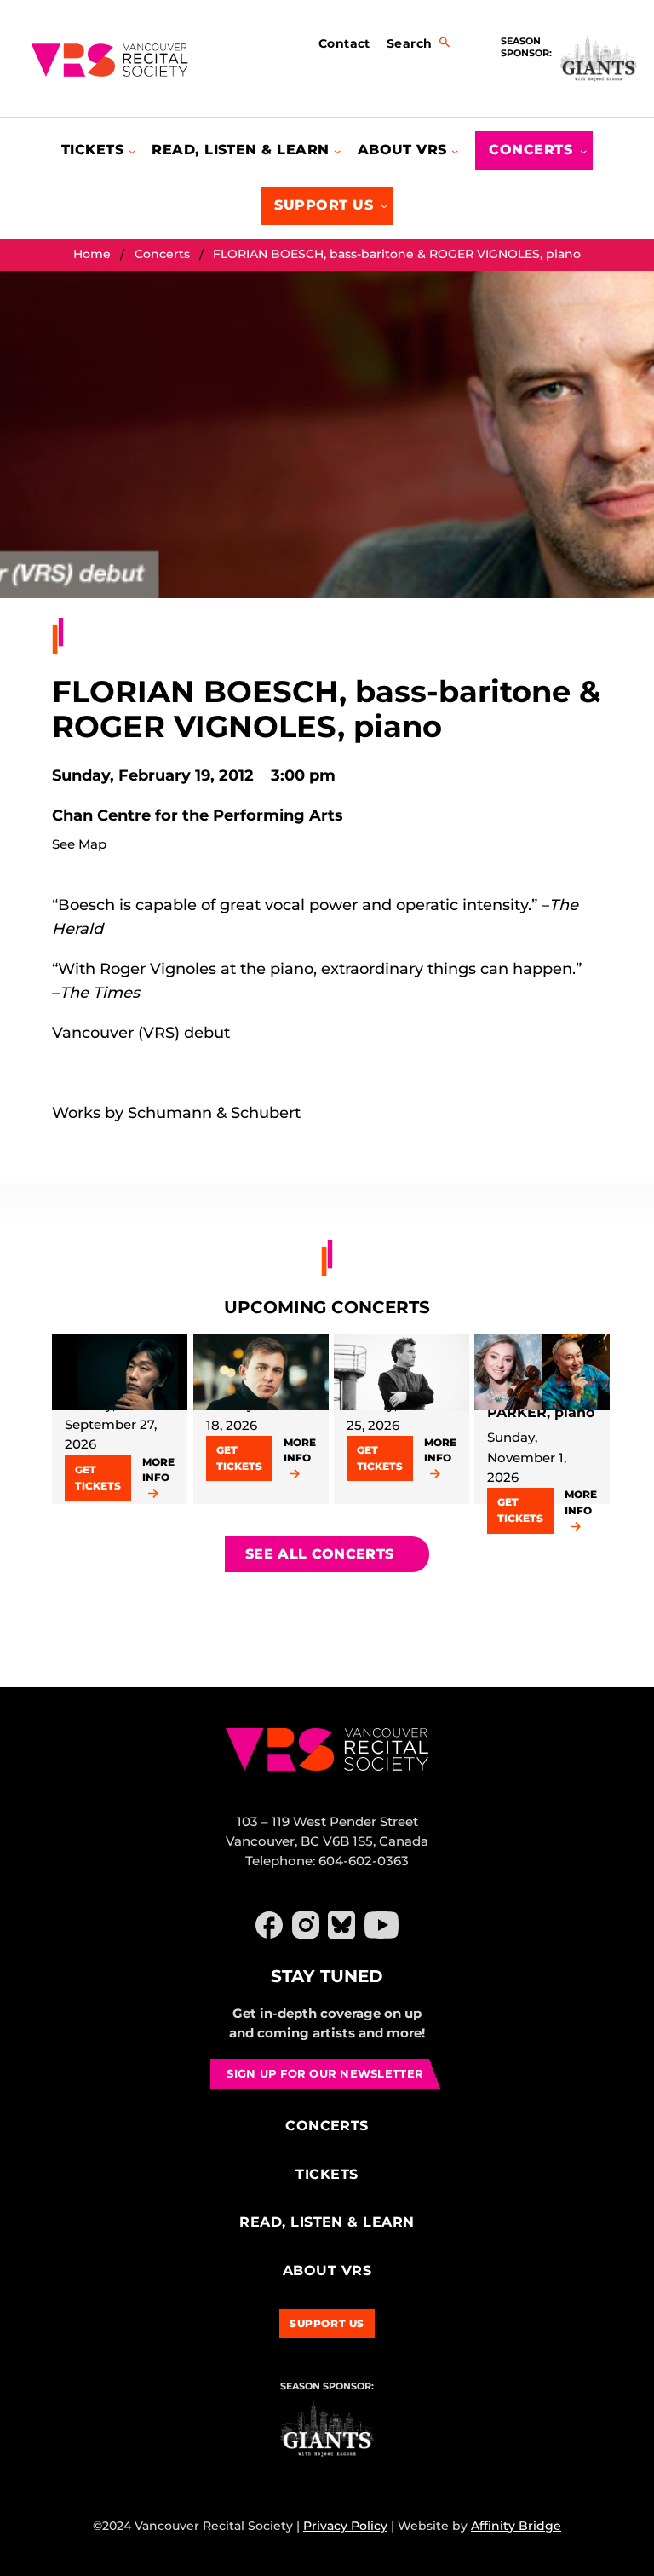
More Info (158, 1470)
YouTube (381, 1925)
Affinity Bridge (516, 2526)
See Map (79, 844)
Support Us (327, 2323)
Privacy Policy (345, 2526)
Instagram (306, 1925)
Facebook (269, 1925)
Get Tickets (98, 1478)
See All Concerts (319, 1554)
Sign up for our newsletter (325, 2073)
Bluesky (341, 1925)
